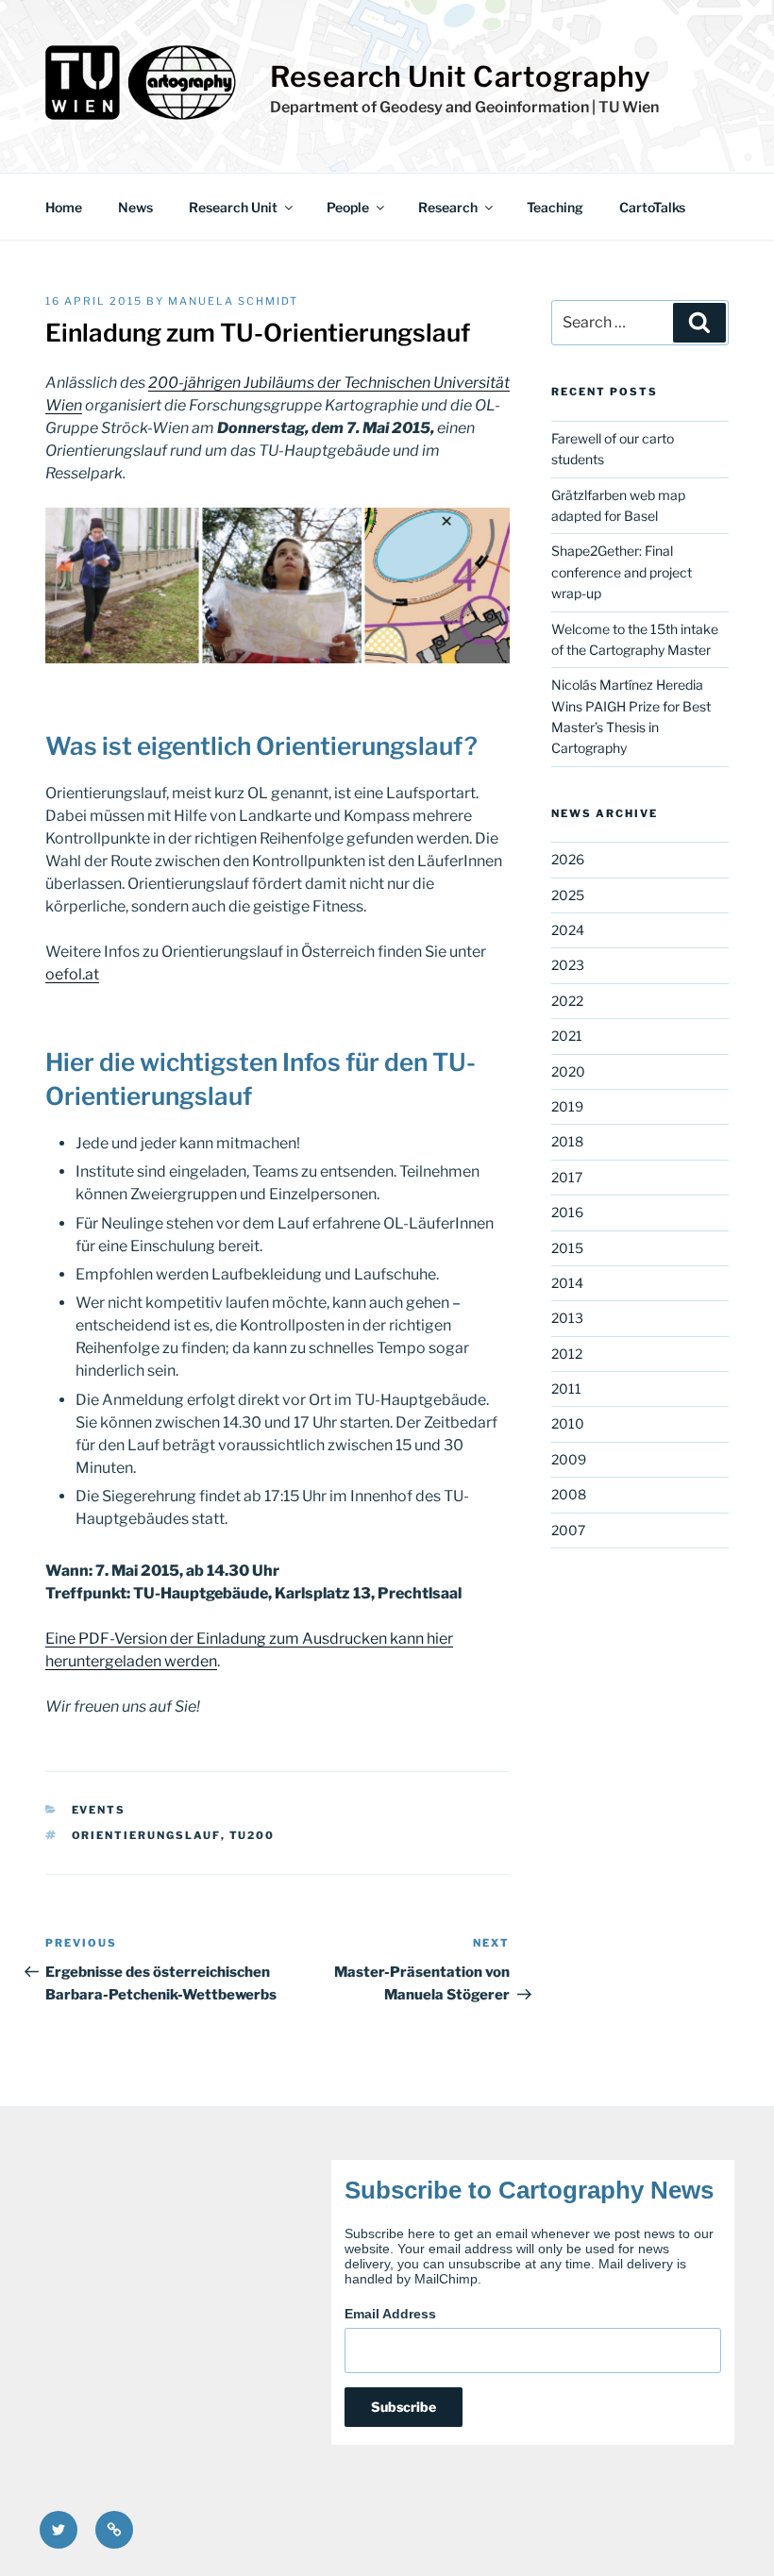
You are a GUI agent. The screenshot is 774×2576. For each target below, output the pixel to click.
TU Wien (629, 107)
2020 (568, 1071)
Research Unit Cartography (461, 76)
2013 (567, 1318)
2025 (568, 895)
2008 (569, 1494)
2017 (567, 1177)
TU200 (252, 1835)
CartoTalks (652, 207)
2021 (567, 1036)
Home (64, 207)
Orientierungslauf (146, 1835)
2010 (568, 1423)
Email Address (390, 2314)
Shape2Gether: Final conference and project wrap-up (622, 572)
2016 (567, 1212)
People (348, 207)
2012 (567, 1354)
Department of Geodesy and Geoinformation (429, 107)
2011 (566, 1388)
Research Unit (233, 207)
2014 (567, 1283)
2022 (567, 1001)
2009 (569, 1459)
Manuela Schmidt (233, 301)
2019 (567, 1106)
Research (448, 207)
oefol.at (72, 974)
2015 (567, 1248)
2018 (567, 1141)
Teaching (555, 207)
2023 (568, 965)
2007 (568, 1530)
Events (99, 1810)
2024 (568, 930)
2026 (568, 859)
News (135, 207)
